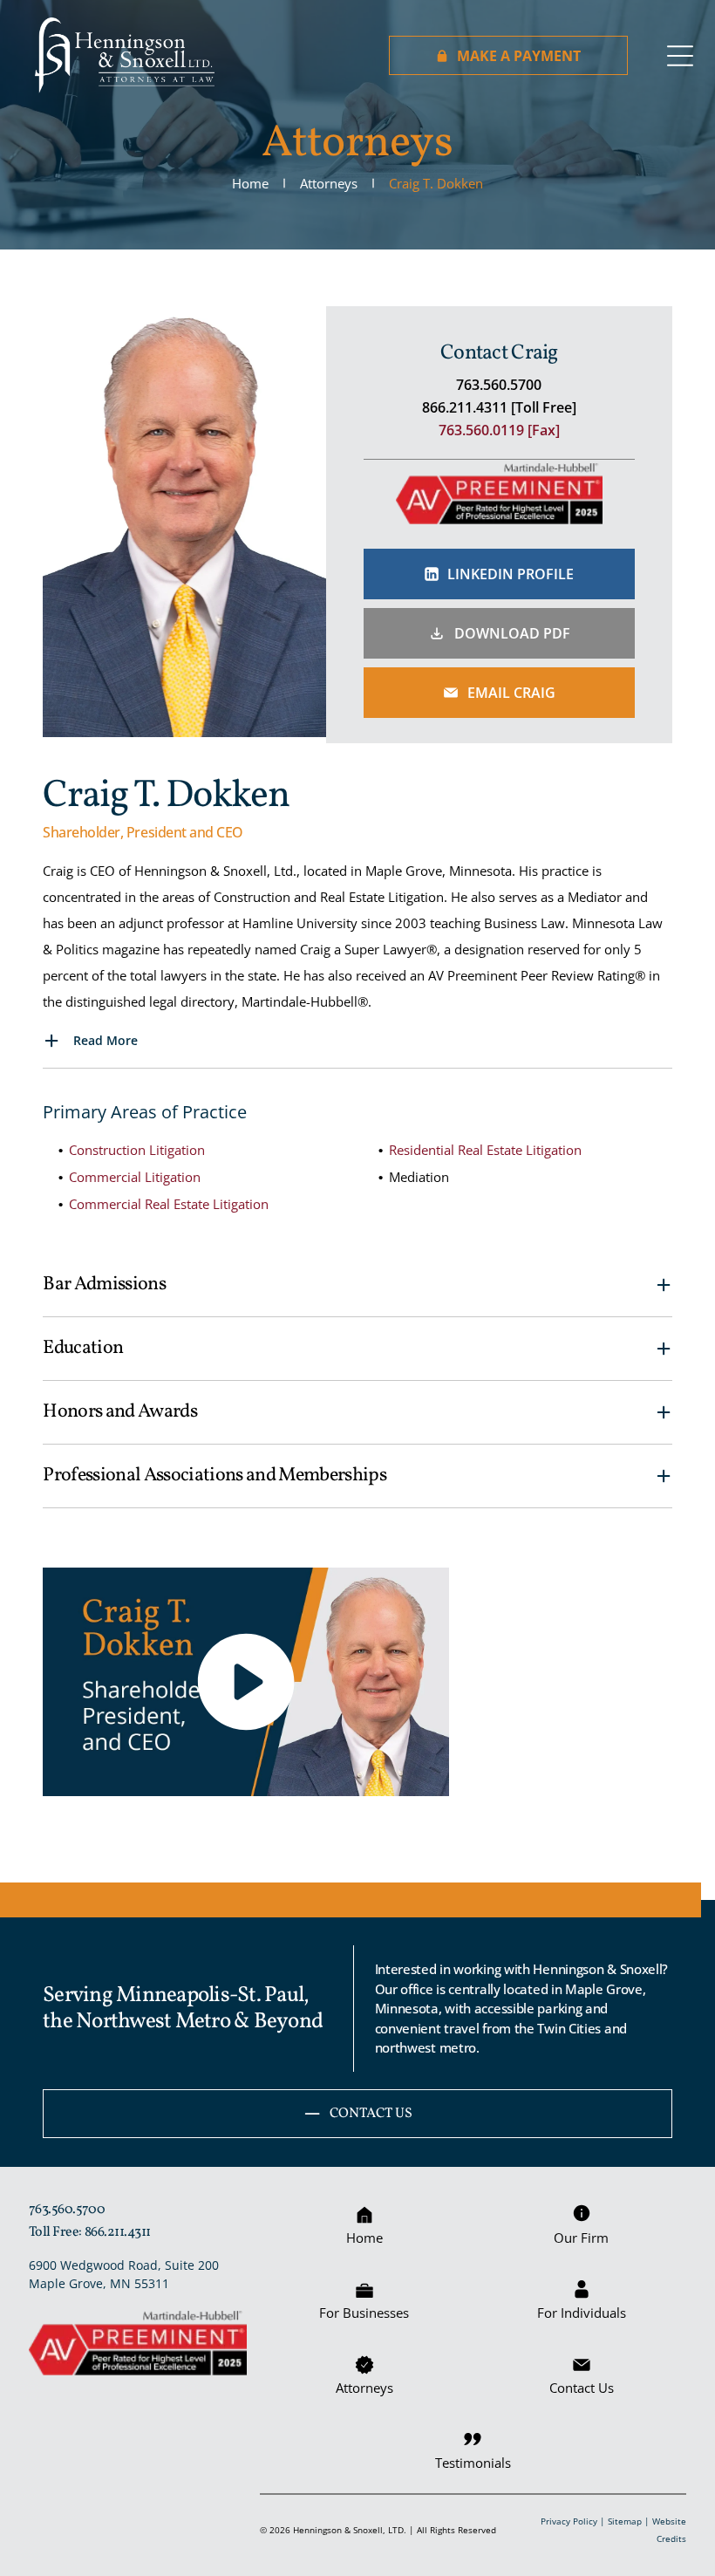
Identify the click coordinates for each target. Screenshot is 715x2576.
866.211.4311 (118, 2232)
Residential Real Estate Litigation (485, 1150)
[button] (357, 1042)
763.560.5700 (67, 2210)
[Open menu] (680, 56)
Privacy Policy (569, 2521)
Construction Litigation (137, 1150)
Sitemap (625, 2521)
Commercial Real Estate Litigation (169, 1204)
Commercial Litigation (135, 1177)
